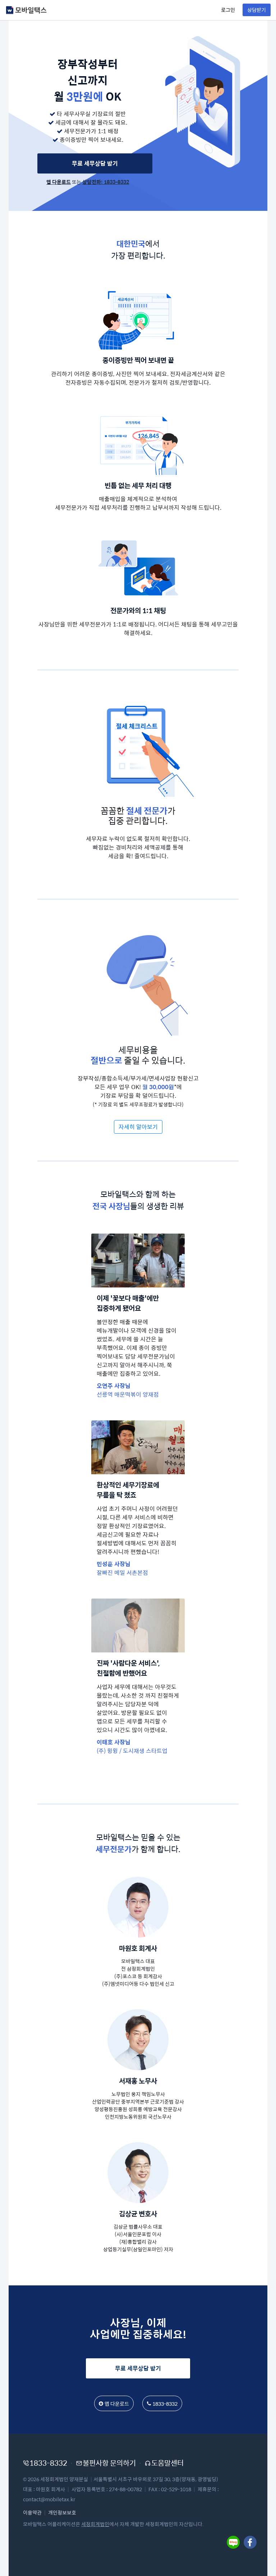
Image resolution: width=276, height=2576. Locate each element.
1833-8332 (165, 2404)
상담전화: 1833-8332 (106, 182)
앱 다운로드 (59, 182)
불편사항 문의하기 (109, 2463)
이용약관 (32, 2512)
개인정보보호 (62, 2512)
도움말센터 (167, 2463)
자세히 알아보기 (138, 1127)
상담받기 (257, 10)
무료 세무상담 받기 (95, 163)
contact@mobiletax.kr (49, 2499)
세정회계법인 (95, 2524)
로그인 (228, 10)
